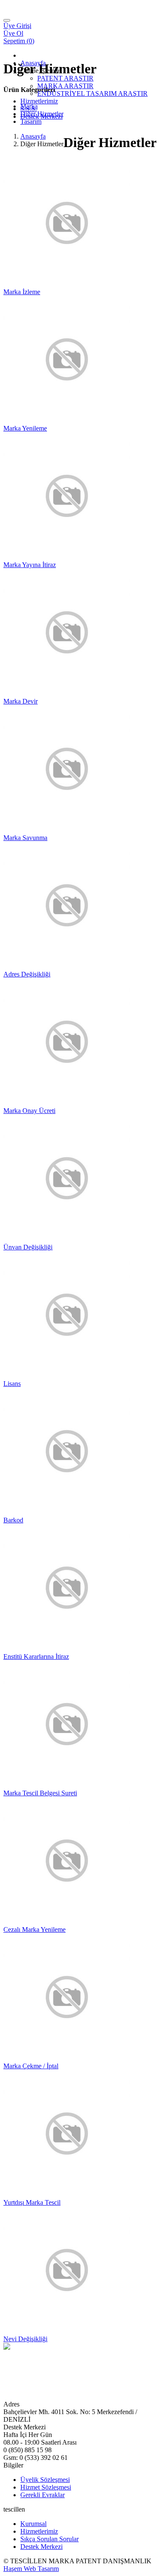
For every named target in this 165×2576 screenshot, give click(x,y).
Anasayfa (33, 63)
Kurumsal (33, 2524)
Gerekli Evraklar (43, 2495)
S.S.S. (29, 109)
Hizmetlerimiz (39, 101)
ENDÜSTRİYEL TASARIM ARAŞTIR (92, 93)
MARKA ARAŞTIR (65, 86)
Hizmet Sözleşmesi (46, 2487)
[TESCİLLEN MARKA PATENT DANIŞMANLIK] (56, 18)
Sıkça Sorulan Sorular (49, 2539)
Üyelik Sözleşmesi (45, 2480)
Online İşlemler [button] (41, 71)
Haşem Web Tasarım (31, 2569)
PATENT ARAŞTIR (65, 78)
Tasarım (31, 121)
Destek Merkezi (41, 116)
